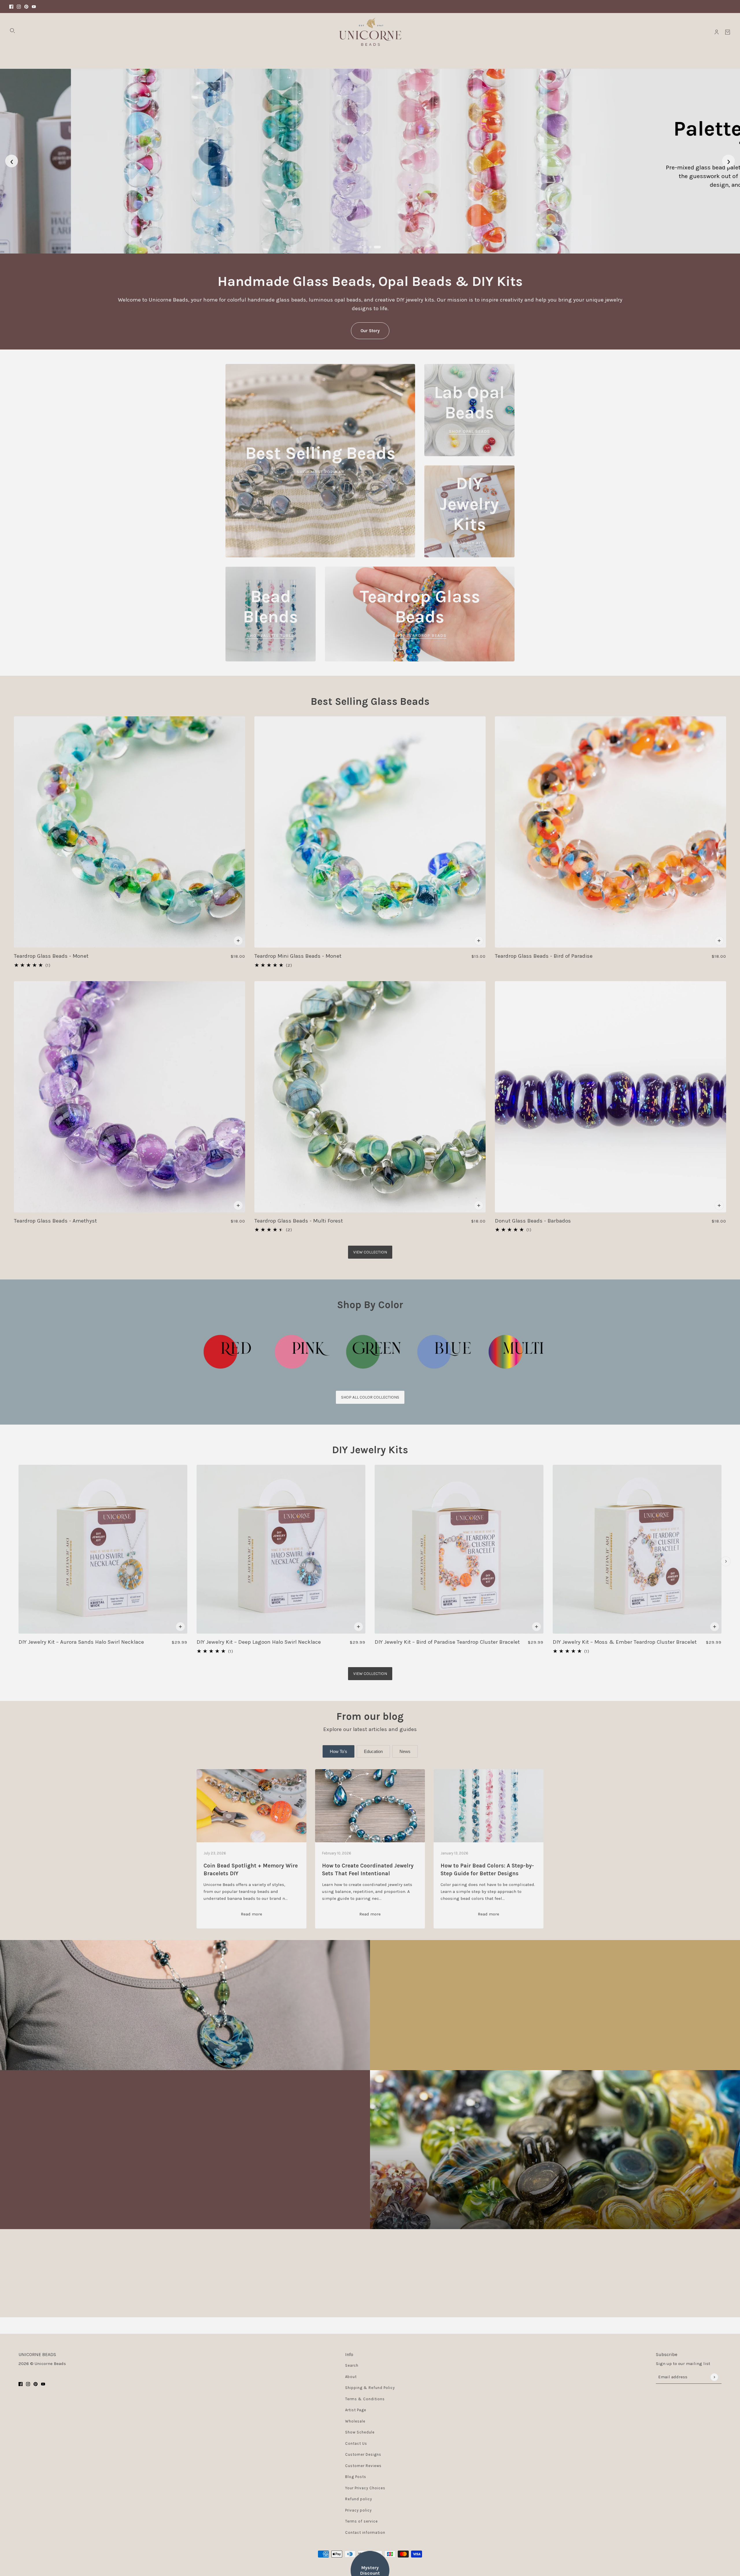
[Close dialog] (476, 1223)
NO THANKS (426, 1313)
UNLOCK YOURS (426, 1293)
